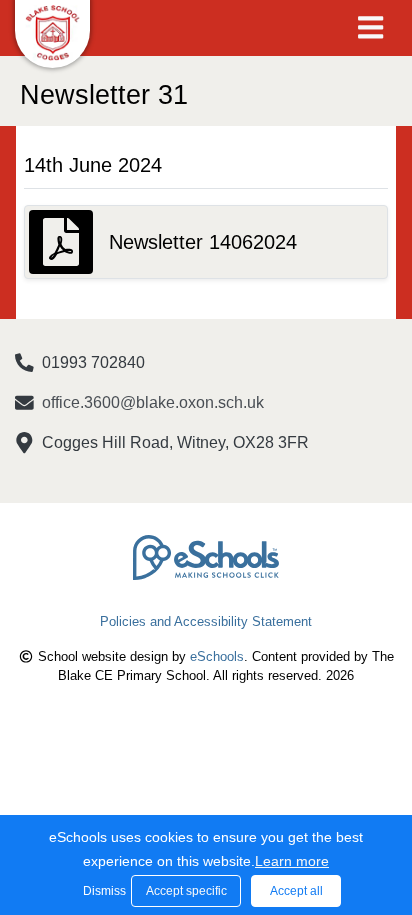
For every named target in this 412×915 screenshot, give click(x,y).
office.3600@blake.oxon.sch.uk (153, 402)
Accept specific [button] (186, 891)
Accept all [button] (296, 891)
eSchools (217, 656)
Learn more (292, 861)
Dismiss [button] (102, 891)
